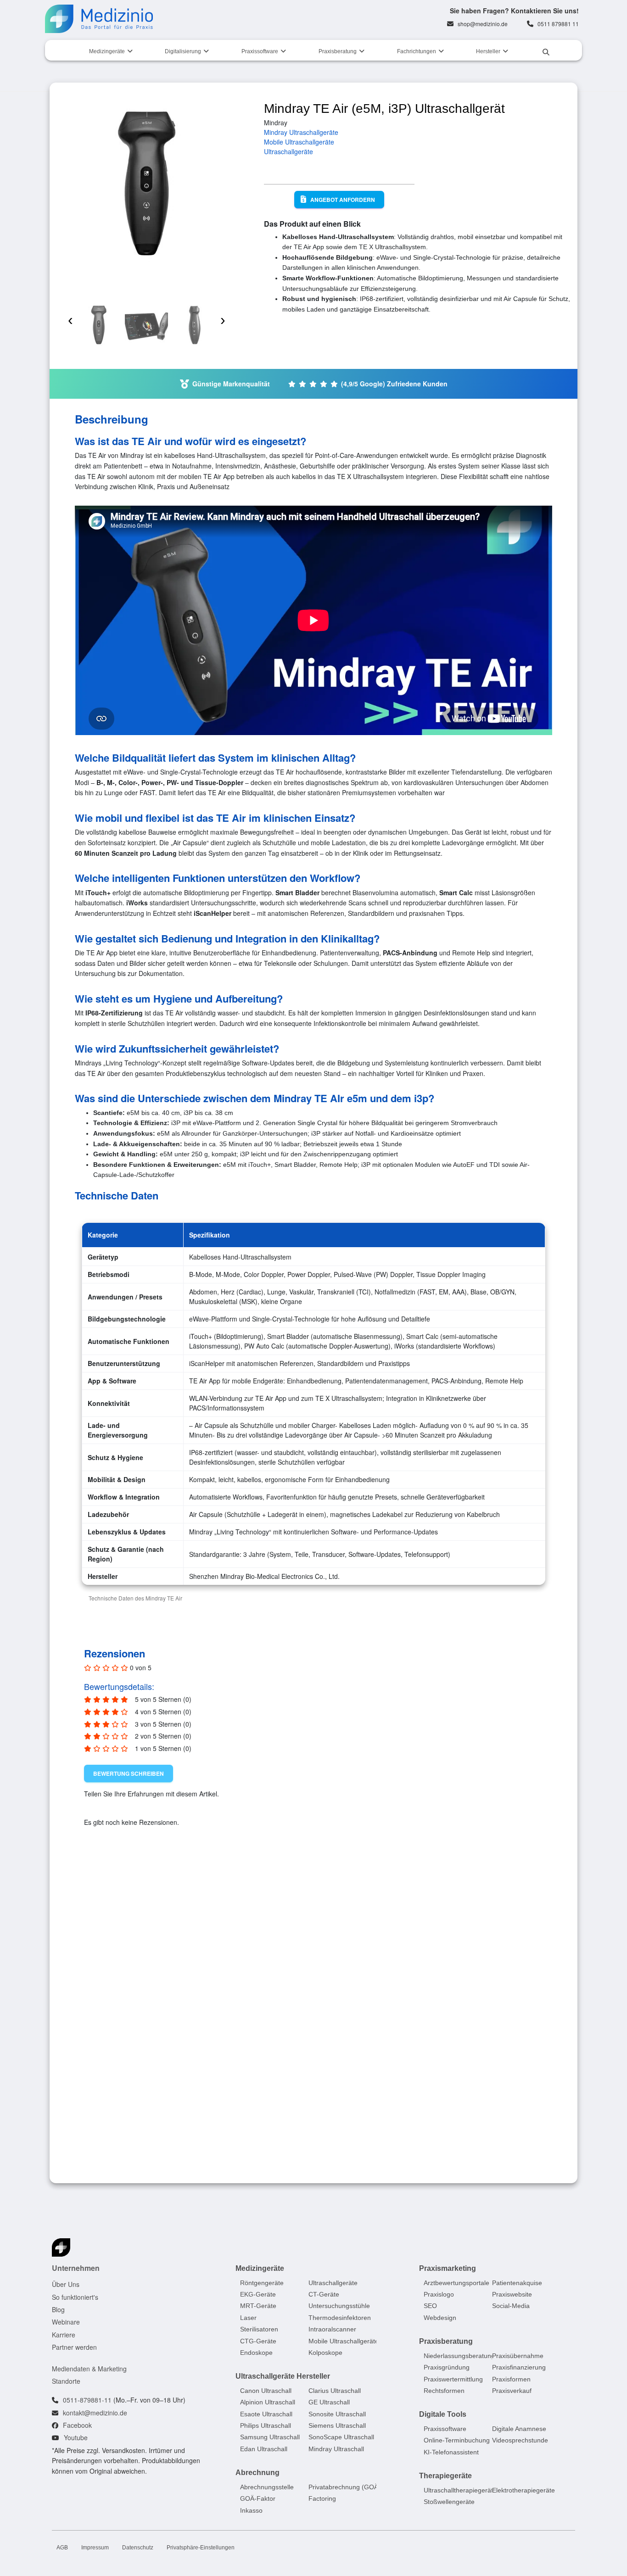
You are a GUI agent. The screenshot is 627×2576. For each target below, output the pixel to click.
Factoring (322, 2498)
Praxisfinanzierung (519, 2367)
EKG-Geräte (258, 2294)
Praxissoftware (260, 51)
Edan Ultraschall (264, 2449)
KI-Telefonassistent (451, 2452)
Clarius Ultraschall (335, 2391)
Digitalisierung (183, 51)
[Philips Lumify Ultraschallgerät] (310, 1985)
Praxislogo (439, 2294)
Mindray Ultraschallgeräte (301, 132)
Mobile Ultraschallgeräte (299, 142)
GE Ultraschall (329, 2402)
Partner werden (74, 2347)
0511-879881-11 (87, 2400)
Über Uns (66, 2284)
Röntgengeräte (262, 2282)
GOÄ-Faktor (258, 2498)
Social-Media (511, 2306)
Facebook (77, 2425)
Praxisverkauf (512, 2391)
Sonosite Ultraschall (337, 2414)
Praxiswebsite (512, 2294)
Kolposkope (325, 2353)
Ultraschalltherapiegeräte (460, 2490)
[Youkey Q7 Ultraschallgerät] (469, 1985)
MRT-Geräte (258, 2306)
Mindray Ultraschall (336, 2449)
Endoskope (256, 2353)
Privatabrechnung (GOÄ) (344, 2487)
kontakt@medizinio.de (95, 2413)
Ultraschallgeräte (288, 151)
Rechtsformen (444, 2391)
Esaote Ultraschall (266, 2414)
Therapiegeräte (445, 2476)
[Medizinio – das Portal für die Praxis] (99, 19)
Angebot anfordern (343, 200)
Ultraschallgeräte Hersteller (283, 2376)
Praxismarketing (448, 2268)
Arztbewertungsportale (456, 2282)
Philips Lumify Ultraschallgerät (304, 2094)
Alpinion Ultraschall (268, 2402)
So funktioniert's (75, 2297)
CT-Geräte (324, 2294)
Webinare (66, 2322)
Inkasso (251, 2510)
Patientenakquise (517, 2282)
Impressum (95, 2548)
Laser (248, 2318)
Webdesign (440, 2318)
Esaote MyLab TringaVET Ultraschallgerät (136, 2098)
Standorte (66, 2381)
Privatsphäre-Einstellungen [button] (201, 2548)
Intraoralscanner (332, 2329)
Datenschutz (138, 2548)
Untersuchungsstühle (339, 2306)
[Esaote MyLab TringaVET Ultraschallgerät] (151, 1985)
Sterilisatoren (259, 2329)
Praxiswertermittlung (453, 2379)
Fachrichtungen (417, 51)
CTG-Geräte (258, 2341)
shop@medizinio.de (483, 24)
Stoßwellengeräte (449, 2502)
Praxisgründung (447, 2367)
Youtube (76, 2437)
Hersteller (488, 51)
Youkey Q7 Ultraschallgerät (457, 2094)
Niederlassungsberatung (459, 2356)
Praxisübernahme (518, 2356)
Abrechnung (258, 2473)
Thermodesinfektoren (340, 2318)
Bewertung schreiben (129, 1773)
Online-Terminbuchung (457, 2440)
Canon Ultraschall (266, 2391)
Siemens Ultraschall (337, 2425)
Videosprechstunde (520, 2440)
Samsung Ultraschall (270, 2437)
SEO (430, 2306)
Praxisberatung (338, 51)
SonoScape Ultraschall (341, 2437)
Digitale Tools (443, 2414)
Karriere (64, 2335)
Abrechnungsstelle (267, 2487)
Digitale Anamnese (519, 2429)
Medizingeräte (107, 51)
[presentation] (70, 314)
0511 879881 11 (558, 24)
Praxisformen (511, 2379)
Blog (58, 2309)
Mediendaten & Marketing (89, 2368)
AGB (62, 2548)
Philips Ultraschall (266, 2425)
